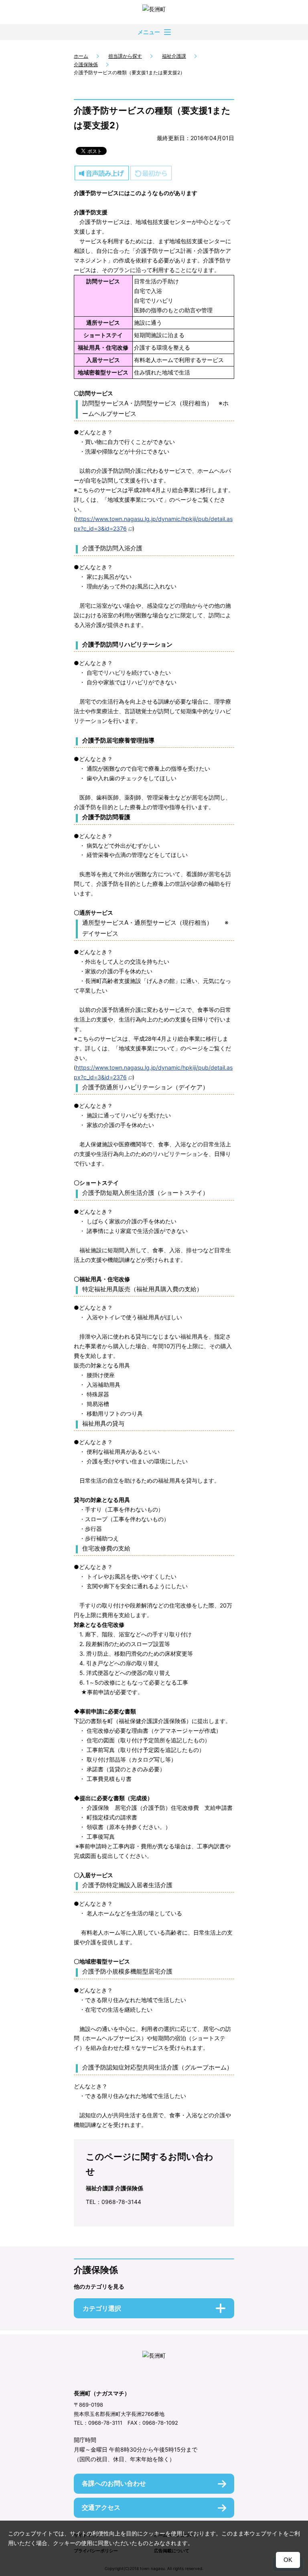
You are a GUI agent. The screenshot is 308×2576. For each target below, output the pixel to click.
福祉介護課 (174, 56)
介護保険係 (86, 64)
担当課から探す (125, 56)
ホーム (81, 56)
